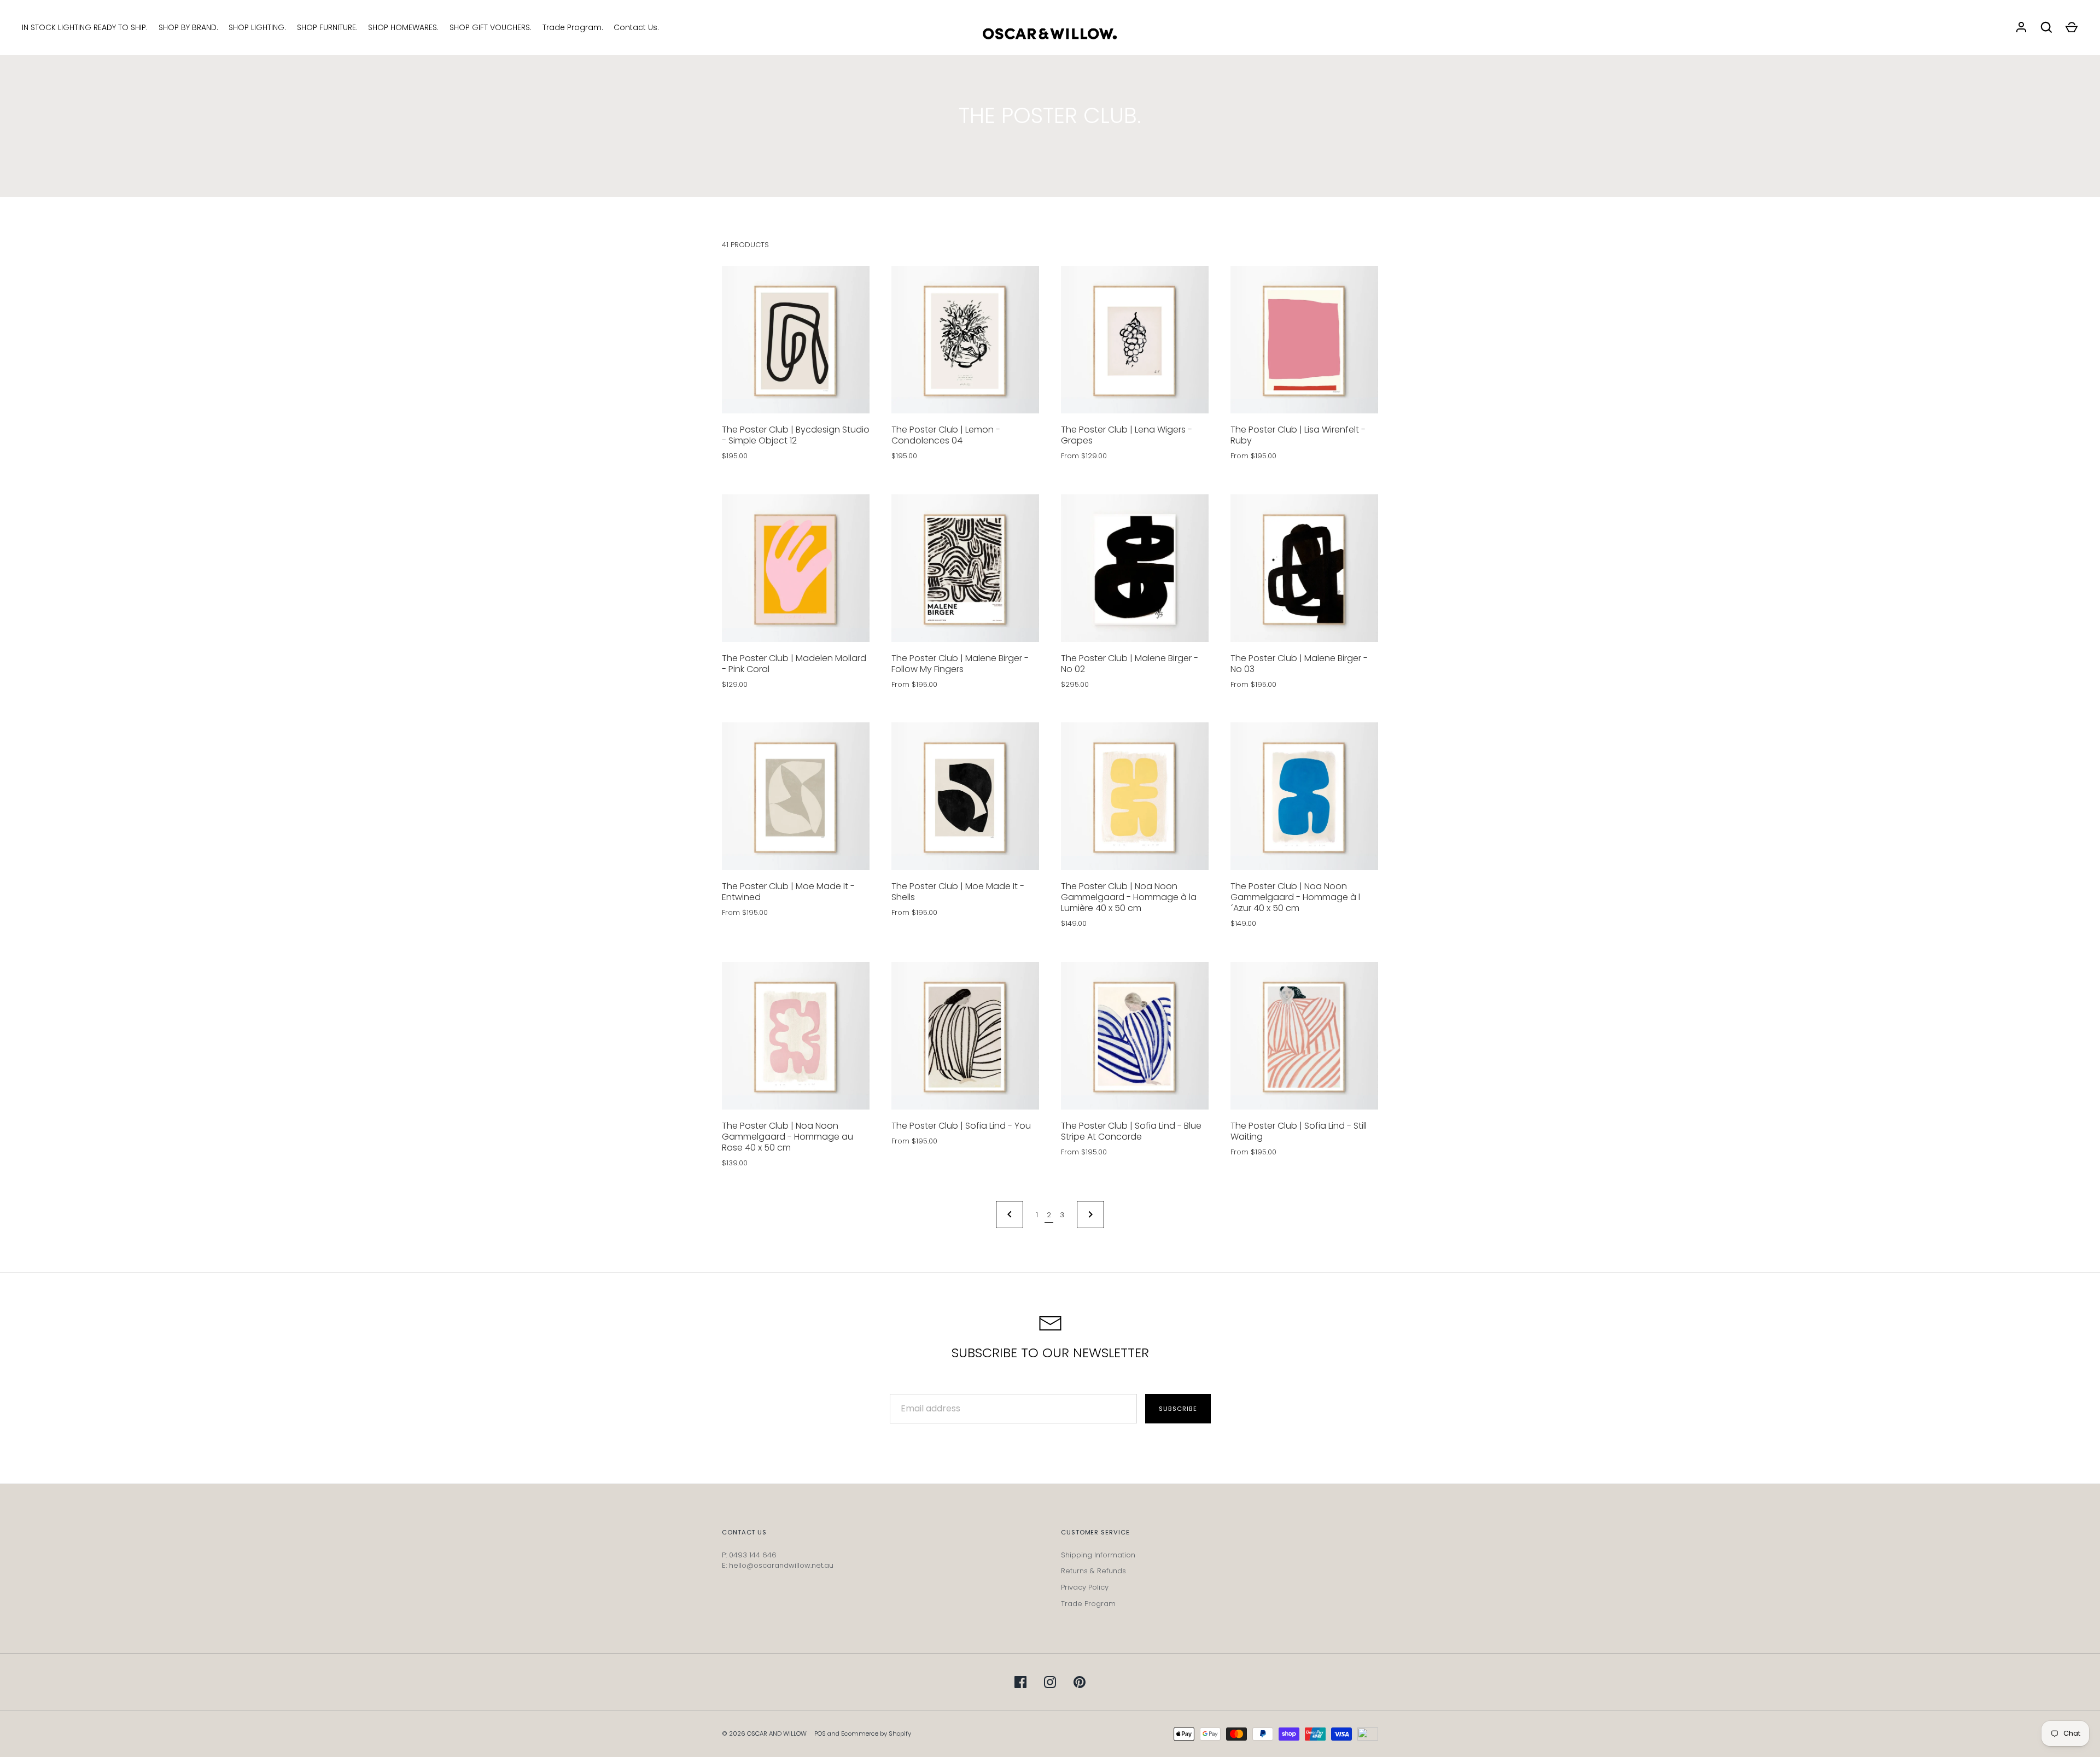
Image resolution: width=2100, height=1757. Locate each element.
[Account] (2021, 27)
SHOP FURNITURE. (327, 27)
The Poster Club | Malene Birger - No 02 (1130, 664)
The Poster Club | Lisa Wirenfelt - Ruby (1298, 435)
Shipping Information (1098, 1555)
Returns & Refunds (1093, 1571)
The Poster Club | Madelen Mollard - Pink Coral (794, 664)
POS (820, 1733)
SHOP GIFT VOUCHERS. (491, 27)
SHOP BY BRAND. (188, 27)
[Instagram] (1050, 1682)
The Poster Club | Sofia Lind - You (961, 1126)
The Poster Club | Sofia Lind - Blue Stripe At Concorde (1131, 1131)
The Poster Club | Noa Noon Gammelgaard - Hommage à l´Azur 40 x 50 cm (1295, 897)
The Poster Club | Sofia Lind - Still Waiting (1299, 1131)
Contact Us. (636, 27)
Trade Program (1088, 1604)
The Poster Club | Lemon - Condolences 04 (946, 435)
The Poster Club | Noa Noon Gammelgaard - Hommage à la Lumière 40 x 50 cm (1129, 897)
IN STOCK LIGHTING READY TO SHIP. (85, 27)
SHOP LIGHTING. (257, 27)
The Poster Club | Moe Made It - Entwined (788, 892)
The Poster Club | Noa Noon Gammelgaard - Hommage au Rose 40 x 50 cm (787, 1137)
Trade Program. (573, 27)
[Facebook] (1020, 1682)
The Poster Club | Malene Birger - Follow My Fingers (960, 664)
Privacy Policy (1085, 1587)
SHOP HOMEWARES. (403, 27)
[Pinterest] (1080, 1682)
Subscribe (1178, 1409)
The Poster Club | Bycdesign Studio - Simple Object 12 (796, 435)
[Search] (2046, 27)
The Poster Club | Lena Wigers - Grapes (1127, 435)
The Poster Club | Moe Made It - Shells (958, 892)
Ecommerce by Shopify (876, 1733)
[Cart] (2072, 27)
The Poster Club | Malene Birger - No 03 (1299, 664)
